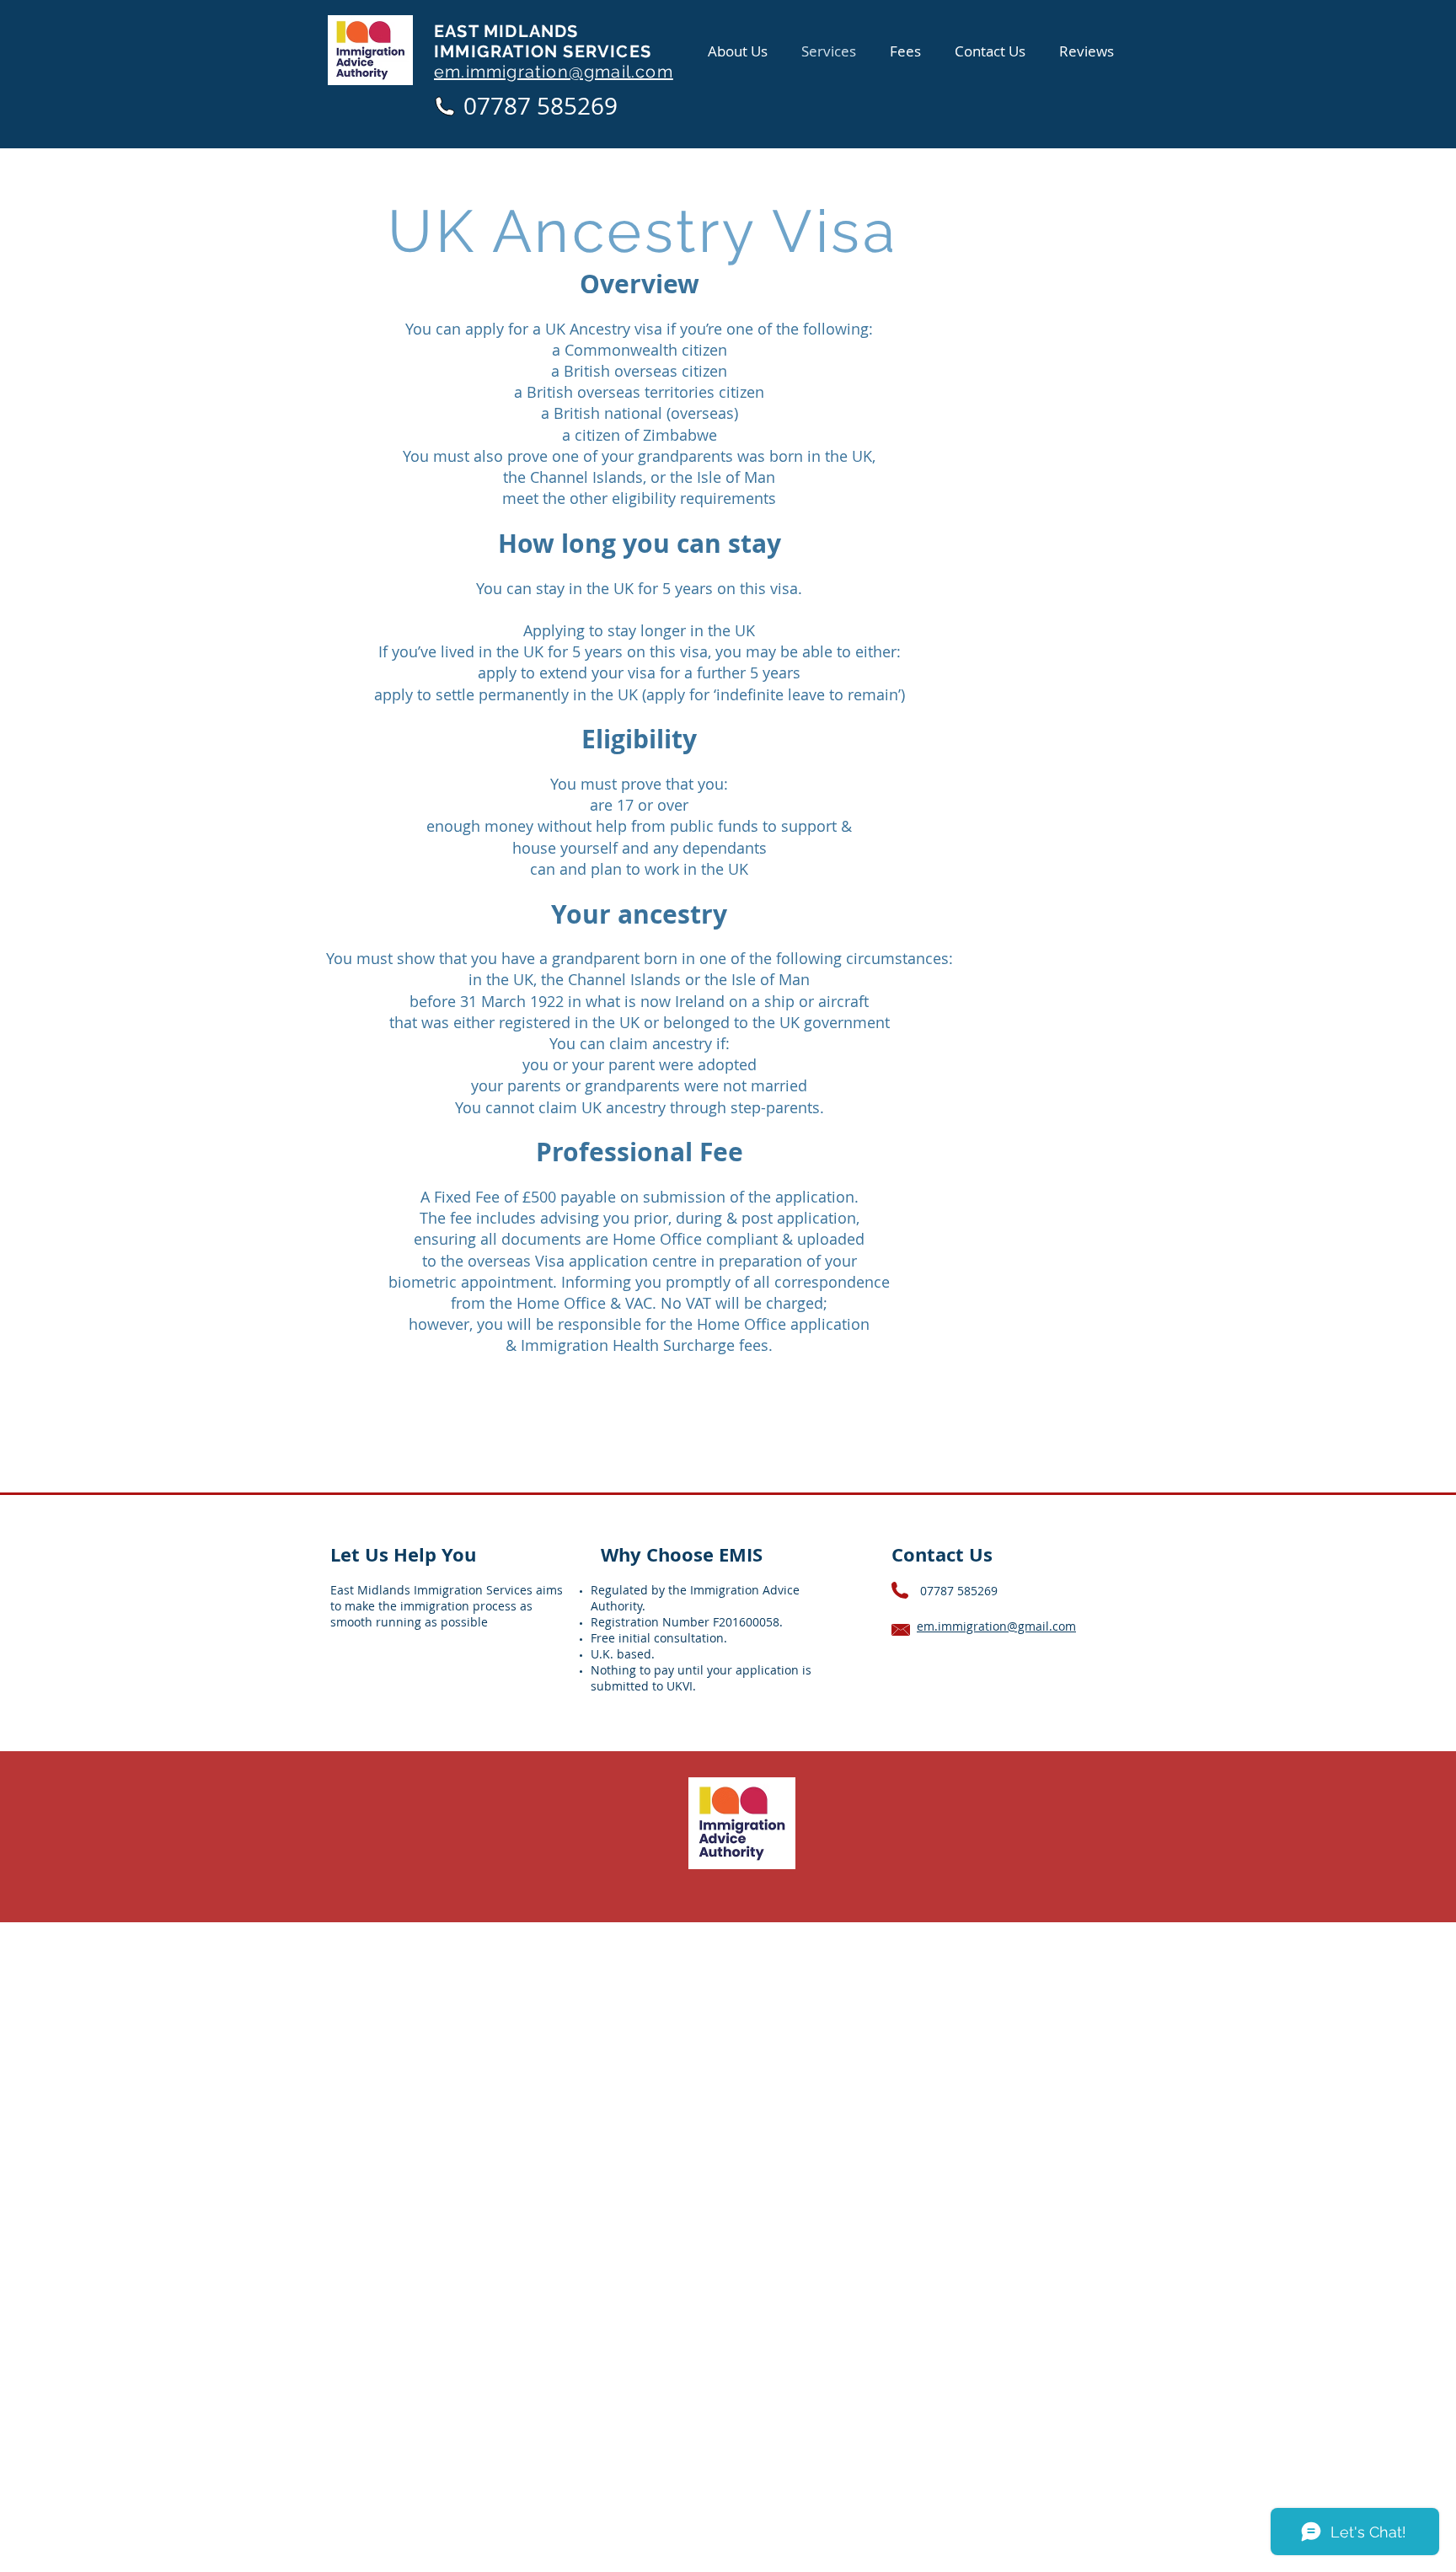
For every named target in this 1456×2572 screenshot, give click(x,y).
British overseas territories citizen (645, 392)
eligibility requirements (694, 498)
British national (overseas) (646, 413)
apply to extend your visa (567, 672)
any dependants (710, 848)
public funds (714, 826)
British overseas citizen (645, 371)
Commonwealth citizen (646, 350)
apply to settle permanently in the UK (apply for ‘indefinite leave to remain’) (640, 694)
